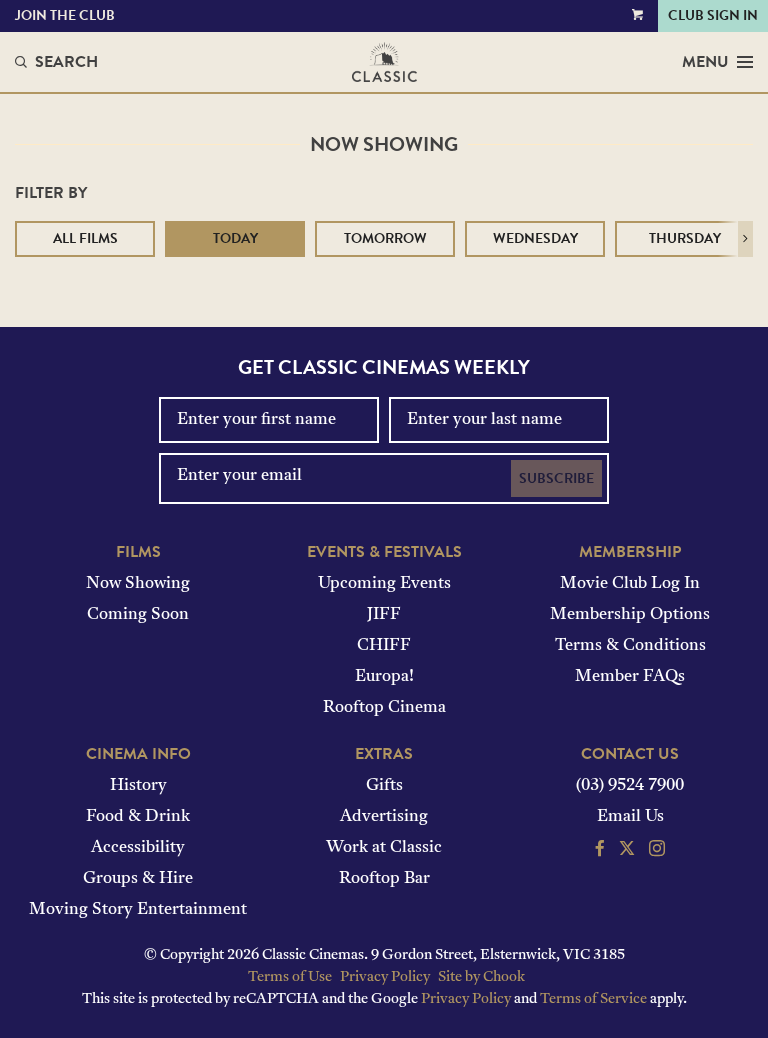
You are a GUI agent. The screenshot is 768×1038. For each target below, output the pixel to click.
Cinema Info (138, 754)
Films (138, 552)
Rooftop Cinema (384, 708)
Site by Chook (481, 977)
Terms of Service (593, 999)
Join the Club (65, 15)
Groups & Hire (138, 879)
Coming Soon (138, 615)
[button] (745, 239)
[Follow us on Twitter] (627, 851)
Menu (705, 62)
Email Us (630, 817)
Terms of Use (290, 977)
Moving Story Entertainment (138, 910)
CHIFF (384, 646)
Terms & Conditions (630, 646)
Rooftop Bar (384, 879)
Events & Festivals (384, 552)
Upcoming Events (384, 584)
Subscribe (556, 478)
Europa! (384, 677)
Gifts (384, 786)
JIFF (384, 615)
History (138, 786)
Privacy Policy (385, 977)
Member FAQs (630, 677)
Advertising (384, 817)
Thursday (685, 238)
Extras (384, 754)
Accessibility (138, 848)
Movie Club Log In (630, 584)
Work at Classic (384, 848)
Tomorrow (385, 238)
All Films (85, 238)
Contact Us (630, 754)
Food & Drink (138, 817)
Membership (630, 552)
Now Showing (138, 584)
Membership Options (630, 615)
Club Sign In (713, 15)
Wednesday (535, 238)
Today (235, 238)
